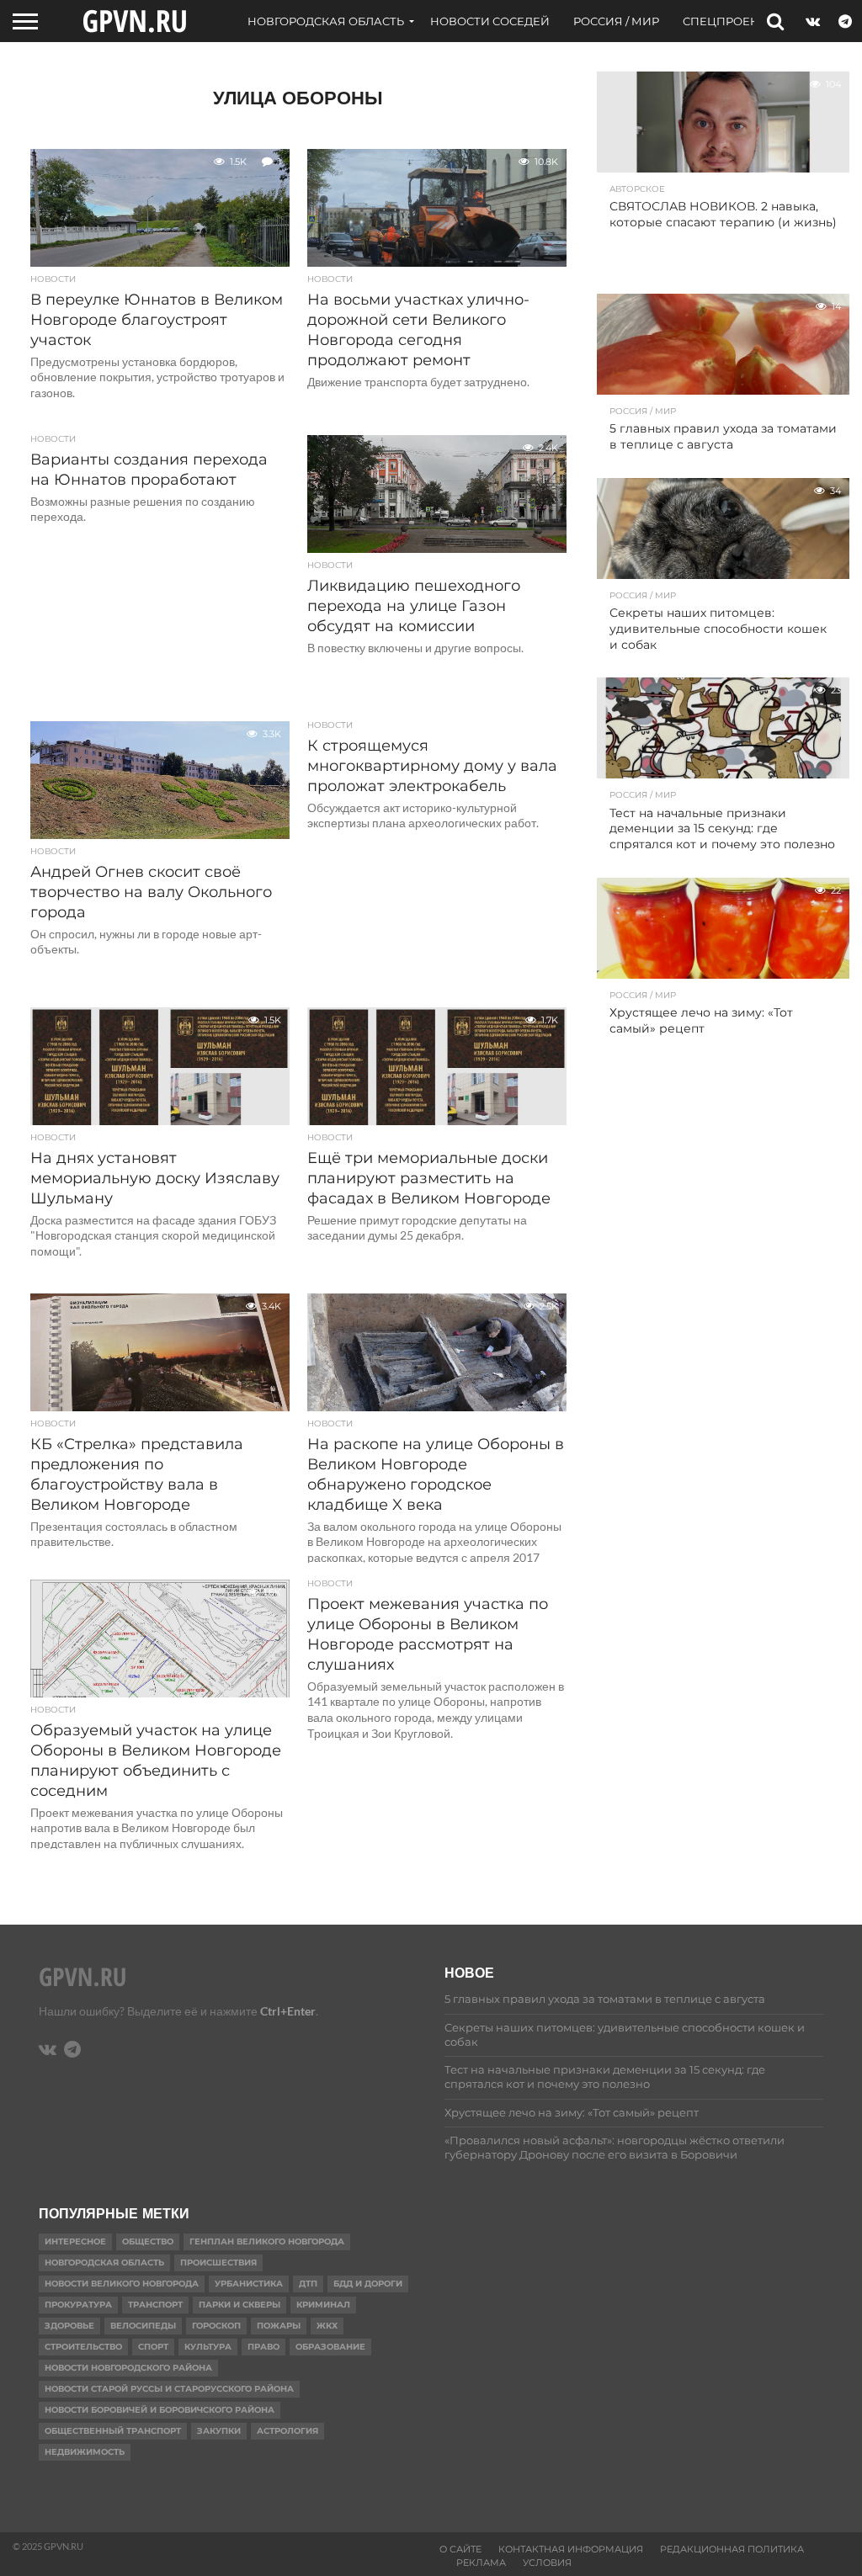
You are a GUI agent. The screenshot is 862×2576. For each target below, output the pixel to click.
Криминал (323, 2305)
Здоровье (69, 2326)
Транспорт (155, 2305)
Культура (208, 2347)
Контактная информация (571, 2549)
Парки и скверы (239, 2305)
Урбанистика (249, 2284)
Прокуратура (78, 2305)
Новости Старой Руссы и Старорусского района (169, 2389)
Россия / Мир (616, 21)
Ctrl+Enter (288, 2011)
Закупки (219, 2431)
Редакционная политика (732, 2549)
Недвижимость (85, 2452)
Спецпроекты (729, 21)
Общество (148, 2241)
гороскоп (216, 2326)
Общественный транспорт (113, 2431)
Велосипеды (143, 2326)
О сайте (460, 2549)
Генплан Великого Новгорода (267, 2241)
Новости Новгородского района (128, 2368)
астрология (287, 2431)
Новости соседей (490, 21)
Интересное (75, 2241)
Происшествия (218, 2263)
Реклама (481, 2563)
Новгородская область (326, 21)
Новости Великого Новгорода (122, 2284)
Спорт (153, 2347)
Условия (547, 2563)
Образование (330, 2347)
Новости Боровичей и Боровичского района (160, 2410)
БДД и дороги (368, 2284)
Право (263, 2347)
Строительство (83, 2347)
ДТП (308, 2284)
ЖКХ (327, 2326)
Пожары (279, 2326)
